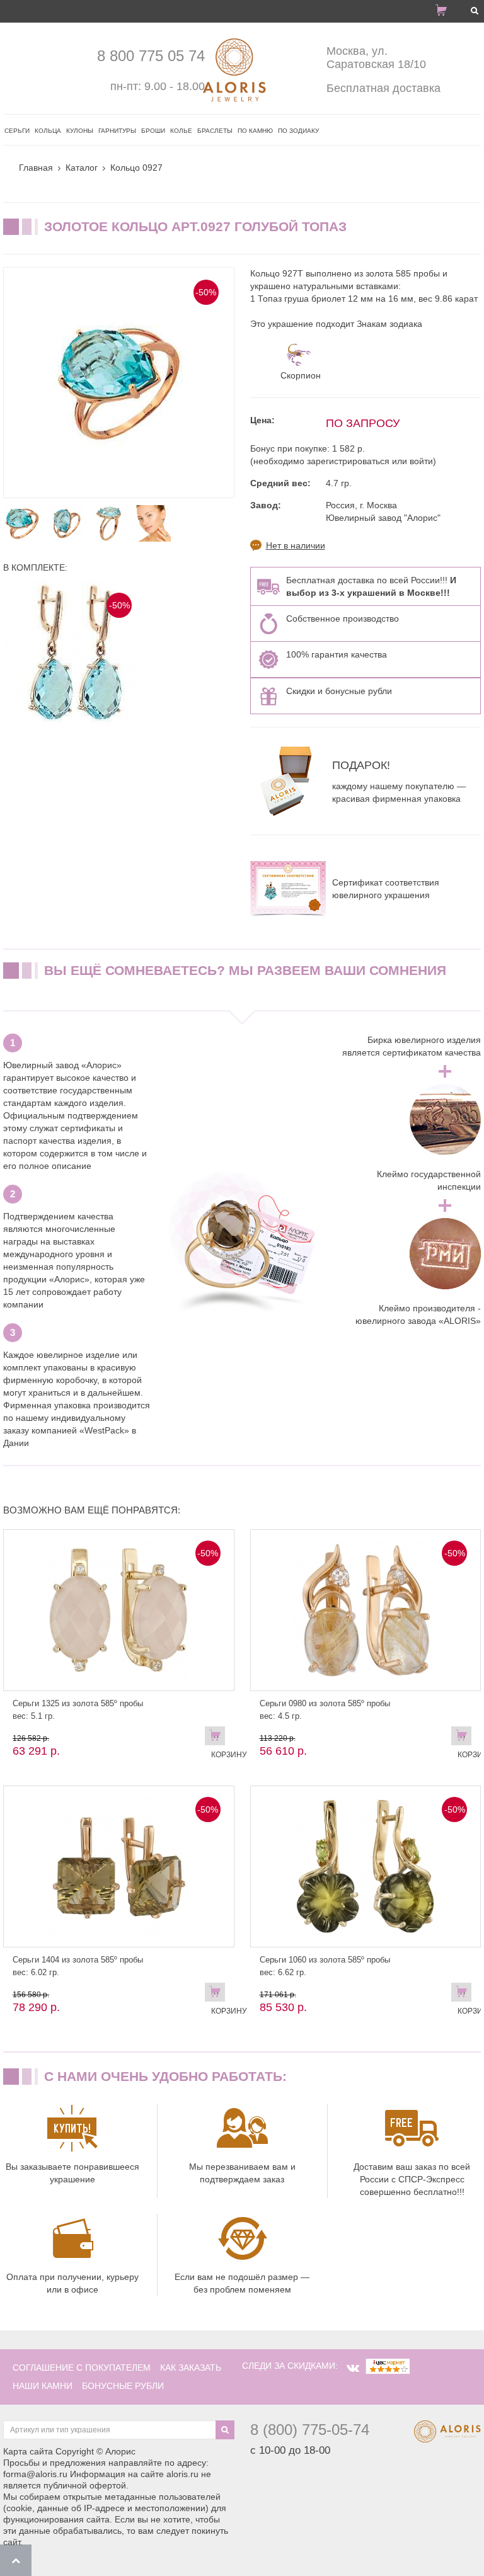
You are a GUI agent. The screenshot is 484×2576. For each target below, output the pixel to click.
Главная (36, 168)
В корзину (218, 1738)
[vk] (353, 2368)
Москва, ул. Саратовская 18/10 (376, 58)
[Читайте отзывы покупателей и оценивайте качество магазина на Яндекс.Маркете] (388, 2366)
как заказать (191, 2368)
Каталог (82, 168)
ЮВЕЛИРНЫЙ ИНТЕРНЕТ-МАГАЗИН (97, 11)
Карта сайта (28, 2451)
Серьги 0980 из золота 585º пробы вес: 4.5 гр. (325, 1710)
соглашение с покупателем (82, 2368)
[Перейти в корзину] (446, 13)
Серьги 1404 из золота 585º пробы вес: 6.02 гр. (78, 1966)
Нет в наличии (296, 545)
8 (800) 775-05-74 (310, 2430)
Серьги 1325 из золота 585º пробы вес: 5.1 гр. (78, 1710)
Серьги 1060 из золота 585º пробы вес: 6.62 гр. (325, 1966)
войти (421, 461)
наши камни (43, 2386)
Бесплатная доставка (383, 88)
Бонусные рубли (123, 2386)
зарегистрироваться (348, 461)
